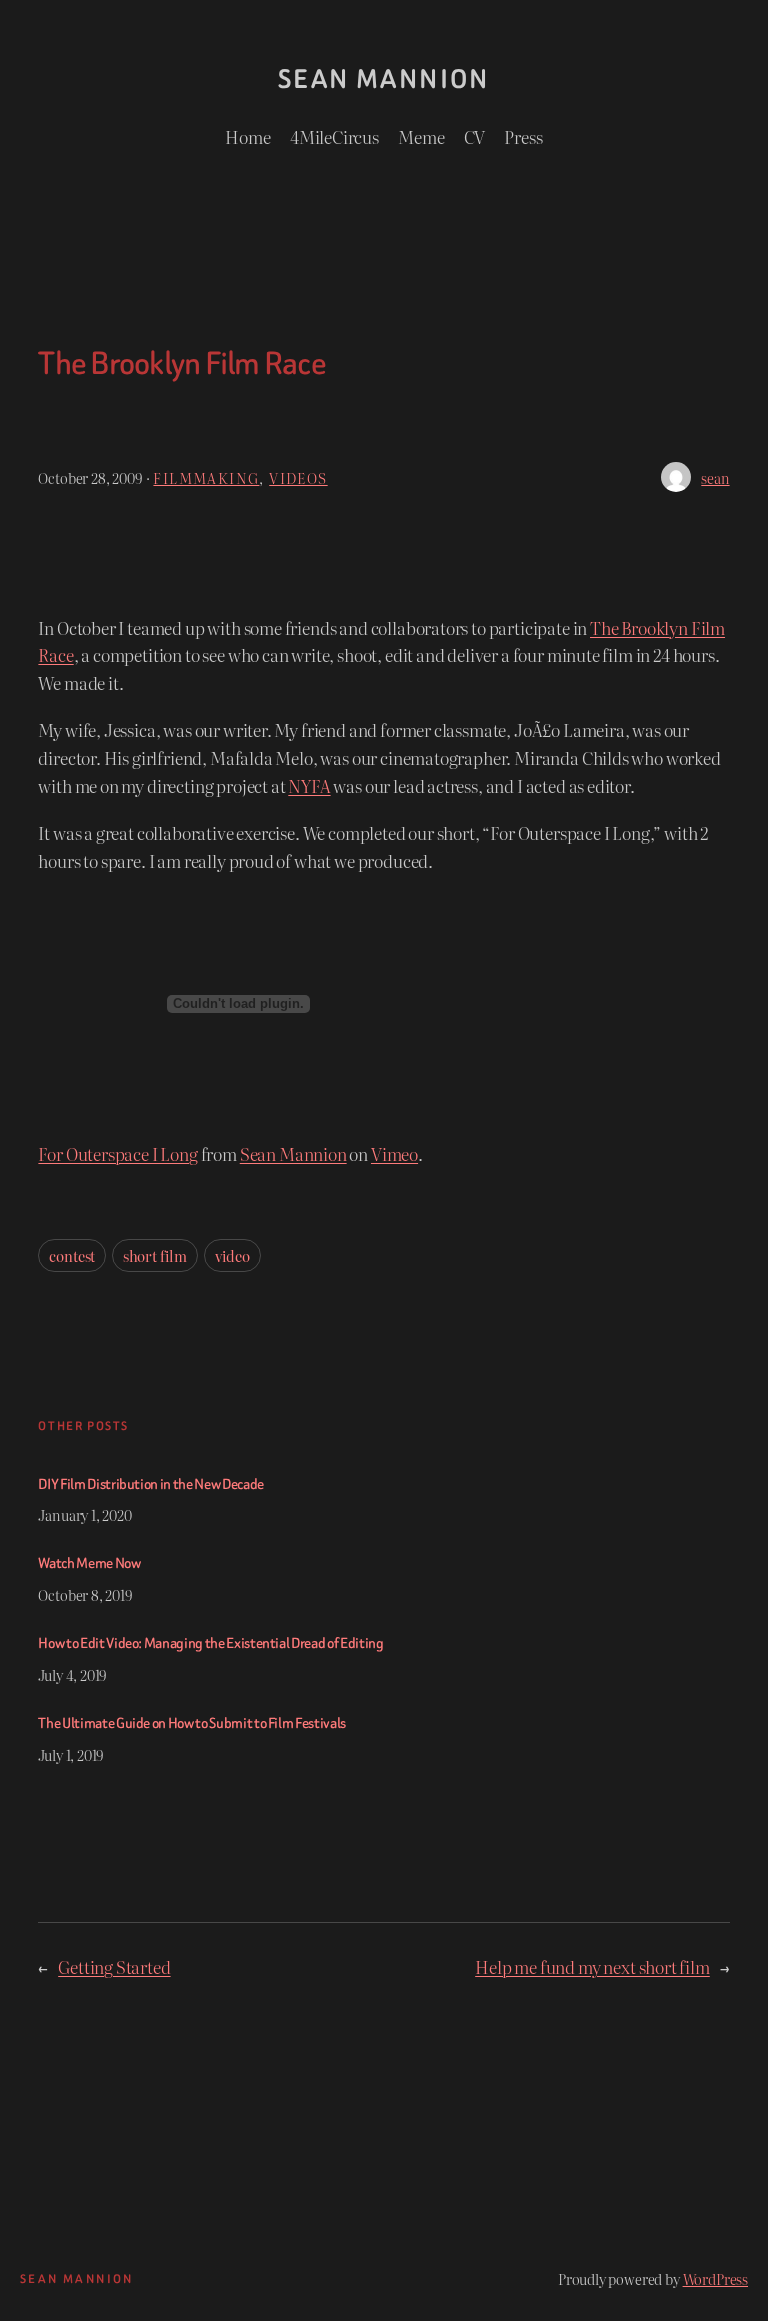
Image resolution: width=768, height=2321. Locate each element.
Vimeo (394, 1153)
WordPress (715, 2278)
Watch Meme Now (89, 1564)
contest (72, 1255)
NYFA (309, 785)
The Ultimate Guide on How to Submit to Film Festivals (192, 1724)
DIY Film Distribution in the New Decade (150, 1485)
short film (155, 1255)
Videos (298, 477)
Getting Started (114, 1966)
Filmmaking (206, 477)
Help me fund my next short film (592, 1966)
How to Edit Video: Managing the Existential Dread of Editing (210, 1644)
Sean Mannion (384, 79)
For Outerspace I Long (117, 1153)
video (232, 1255)
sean (715, 477)
